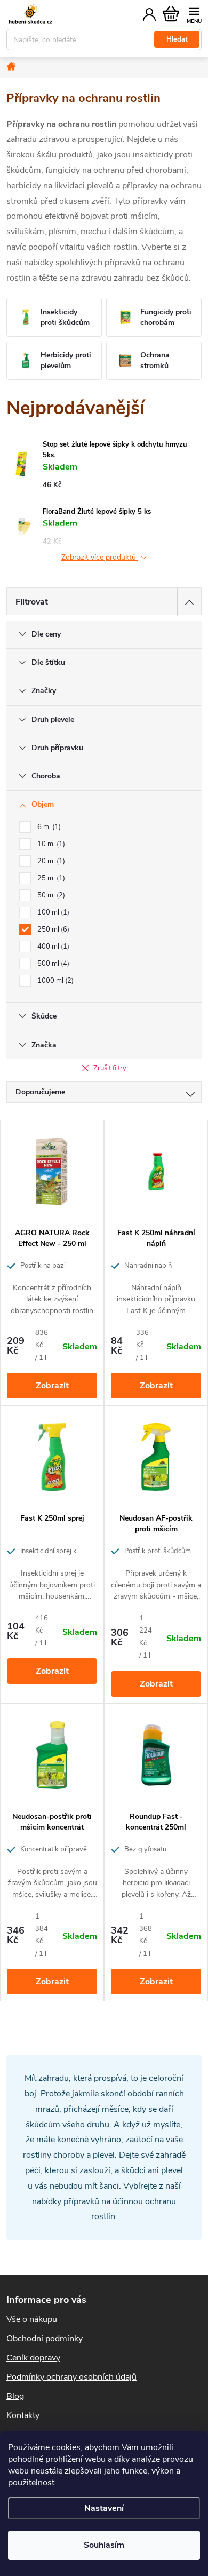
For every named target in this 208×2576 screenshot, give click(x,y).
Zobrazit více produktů (100, 558)
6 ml (48, 827)
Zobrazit (52, 1386)
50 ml (50, 895)
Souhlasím (104, 2545)
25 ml (50, 878)
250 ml (52, 929)
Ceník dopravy (33, 2358)
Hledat (177, 39)
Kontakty (23, 2415)
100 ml (52, 912)
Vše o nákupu (32, 2319)
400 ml (52, 947)
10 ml (50, 844)
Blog (15, 2396)
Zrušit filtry (110, 1068)
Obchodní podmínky (45, 2339)
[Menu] (194, 14)
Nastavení (104, 2508)
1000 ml (54, 981)
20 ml (50, 861)
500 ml (52, 964)
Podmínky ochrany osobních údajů (71, 2377)
